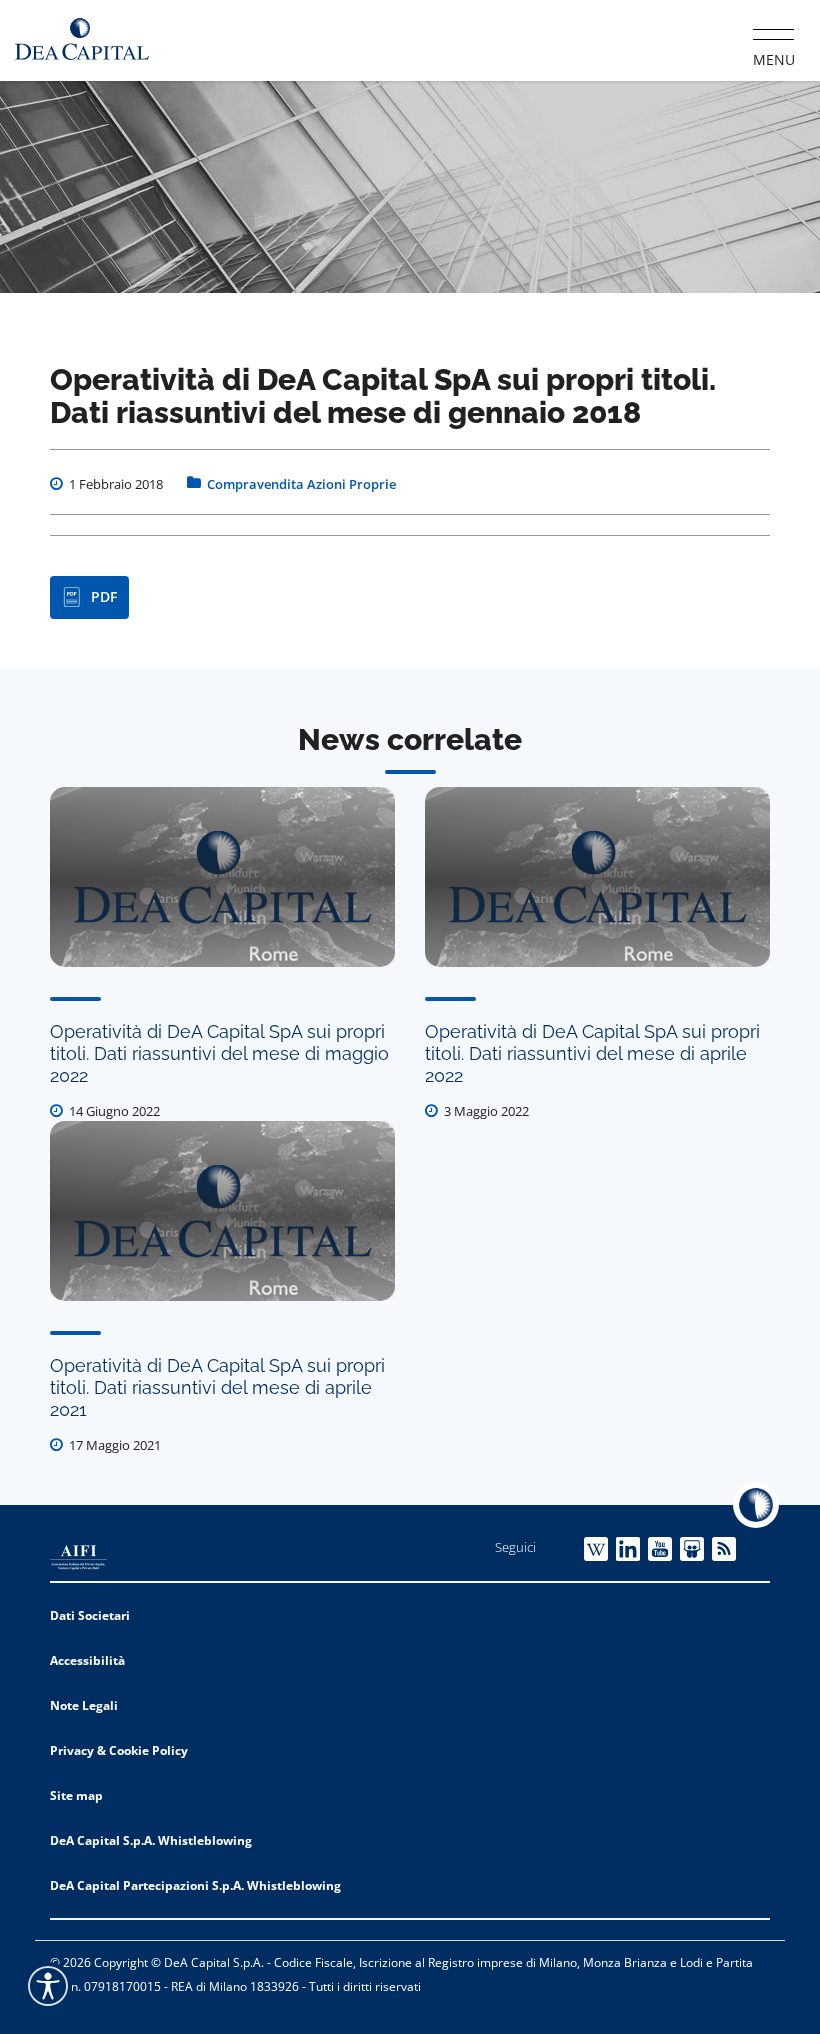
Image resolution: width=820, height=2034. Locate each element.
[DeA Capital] (82, 39)
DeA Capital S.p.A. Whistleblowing (151, 1840)
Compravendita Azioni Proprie (301, 484)
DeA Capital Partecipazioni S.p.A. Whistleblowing (195, 1885)
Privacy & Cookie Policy (119, 1750)
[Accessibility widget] (48, 1986)
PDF (104, 596)
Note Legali (84, 1705)
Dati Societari (90, 1615)
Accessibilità (87, 1660)
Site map (76, 1795)
